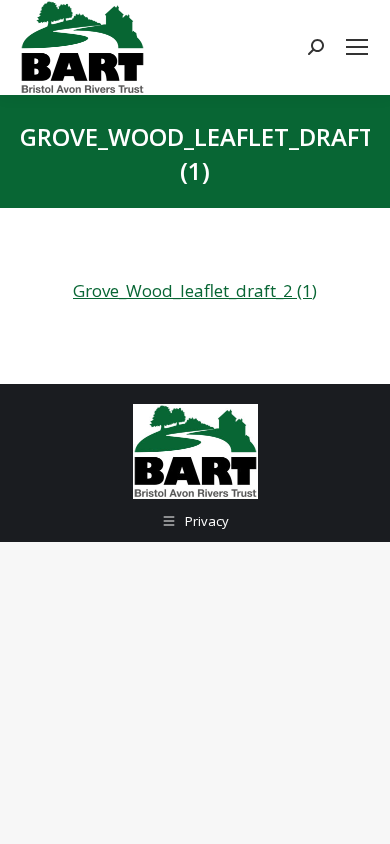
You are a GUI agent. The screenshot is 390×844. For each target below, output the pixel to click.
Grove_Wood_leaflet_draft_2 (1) (195, 290)
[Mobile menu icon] (357, 47)
